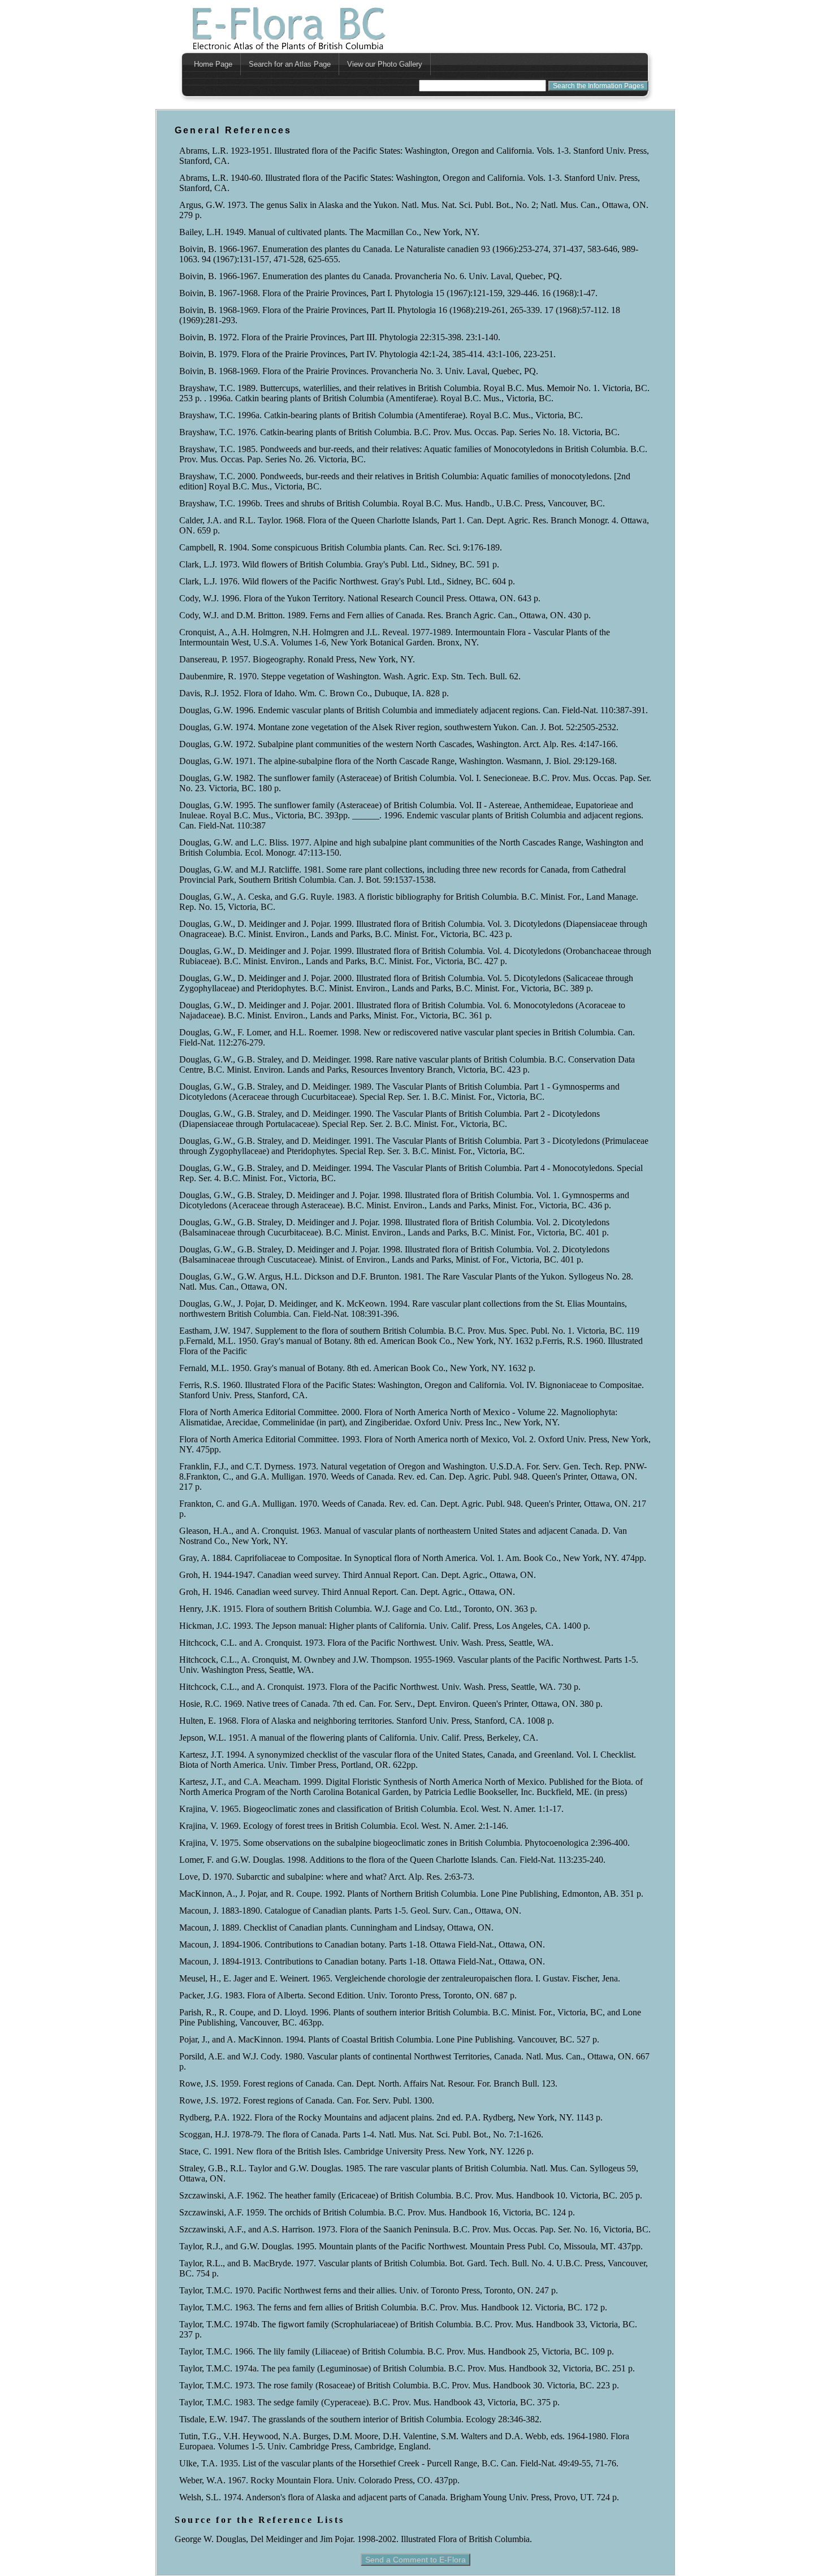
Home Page (213, 64)
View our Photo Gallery (385, 64)
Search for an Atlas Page (290, 64)
